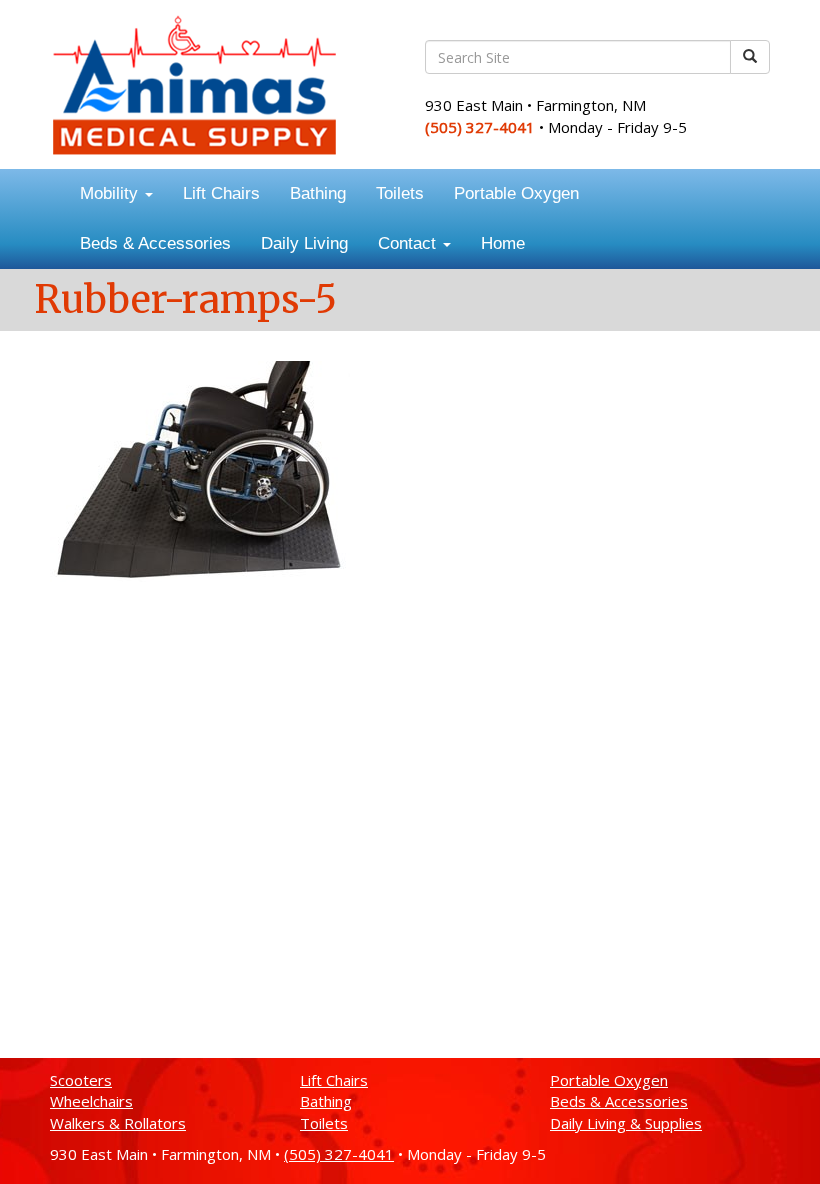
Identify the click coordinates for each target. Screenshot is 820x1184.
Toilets (400, 193)
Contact (409, 243)
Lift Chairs (221, 193)
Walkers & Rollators (118, 1123)
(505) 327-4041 (480, 127)
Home (503, 243)
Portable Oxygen (516, 193)
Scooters (81, 1080)
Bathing (318, 193)
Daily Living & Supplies (626, 1123)
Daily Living (304, 243)
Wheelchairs (91, 1101)
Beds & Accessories (155, 243)
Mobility (111, 193)
